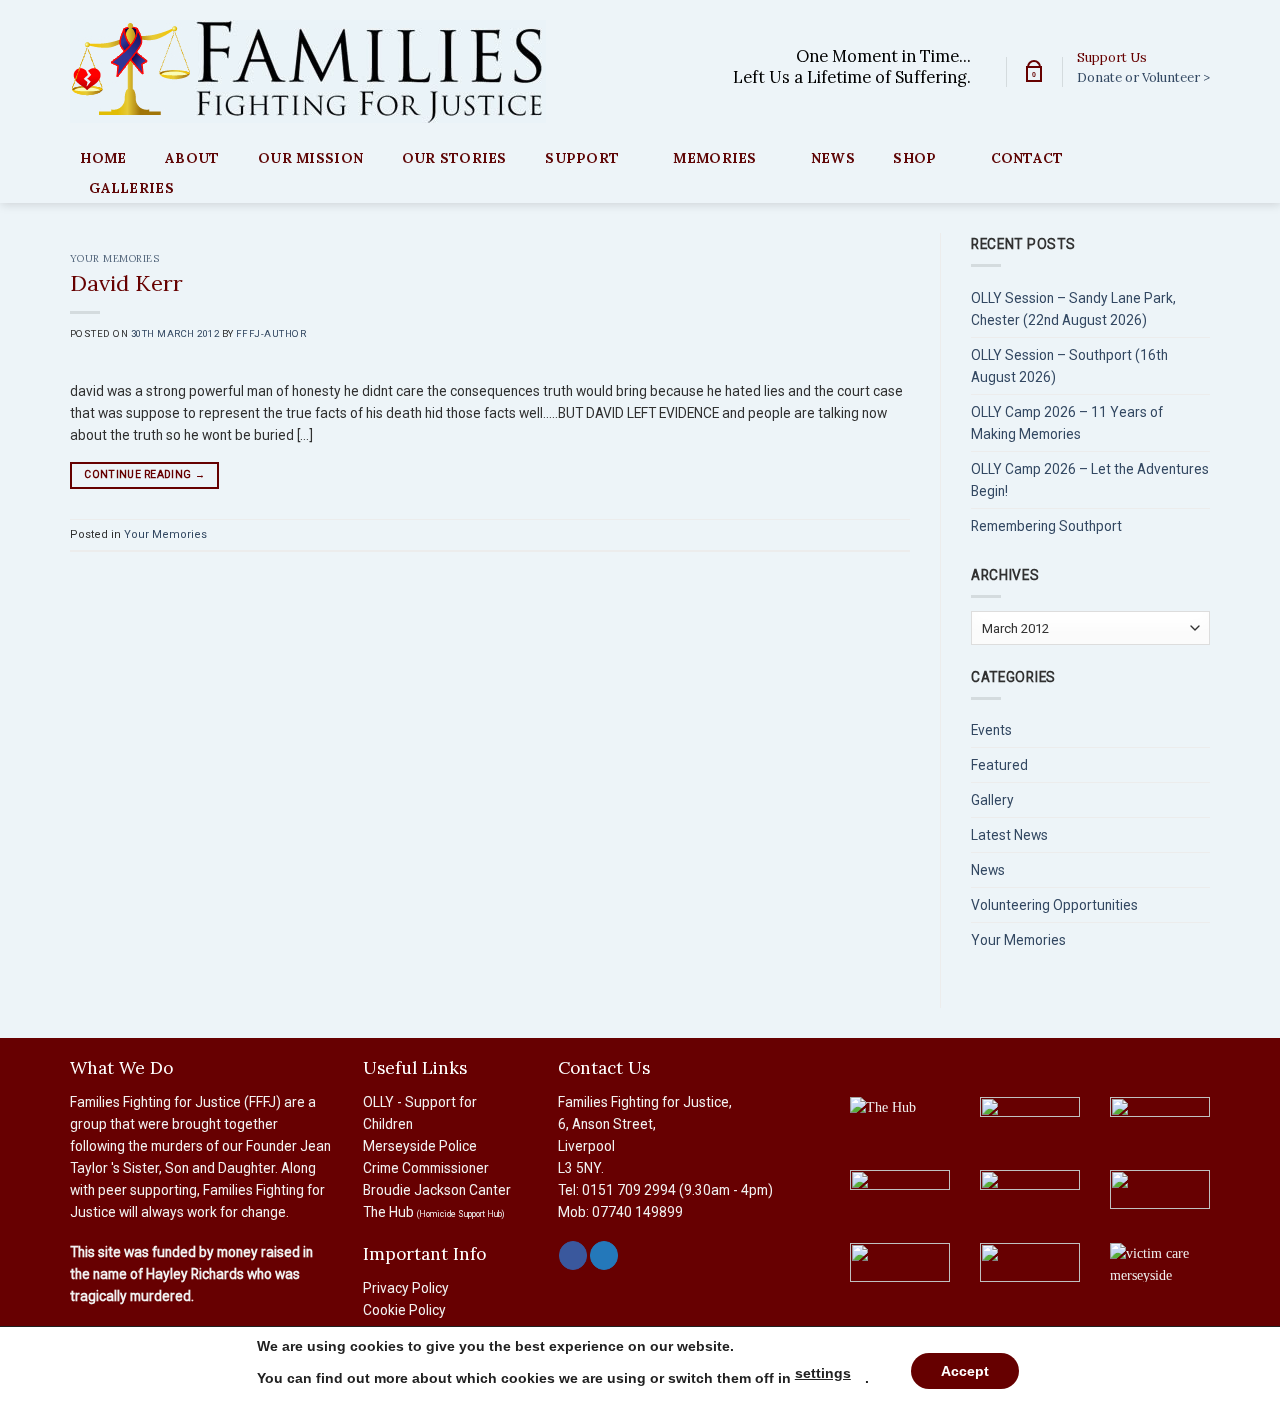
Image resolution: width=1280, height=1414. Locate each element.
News (833, 158)
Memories (714, 158)
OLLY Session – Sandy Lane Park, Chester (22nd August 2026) (1073, 309)
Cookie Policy (404, 1310)
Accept (965, 1371)
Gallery (992, 800)
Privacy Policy (406, 1288)
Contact (1027, 158)
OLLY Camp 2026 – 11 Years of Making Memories (1067, 423)
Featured (999, 765)
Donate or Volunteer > (1143, 77)
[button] (1034, 72)
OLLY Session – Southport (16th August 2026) (1069, 366)
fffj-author (271, 333)
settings (823, 1373)
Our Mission (310, 158)
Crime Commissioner (426, 1168)
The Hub (433, 1212)
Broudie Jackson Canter (437, 1190)
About (192, 158)
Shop (914, 158)
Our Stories (454, 158)
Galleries (131, 188)
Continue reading (144, 474)
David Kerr (126, 283)
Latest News (1009, 835)
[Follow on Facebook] (573, 1255)
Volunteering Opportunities (1054, 905)
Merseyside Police (420, 1146)
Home (103, 158)
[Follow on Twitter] (604, 1255)
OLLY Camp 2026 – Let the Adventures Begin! (1090, 480)
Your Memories (114, 258)
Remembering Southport (1046, 526)
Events (991, 730)
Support (582, 158)
